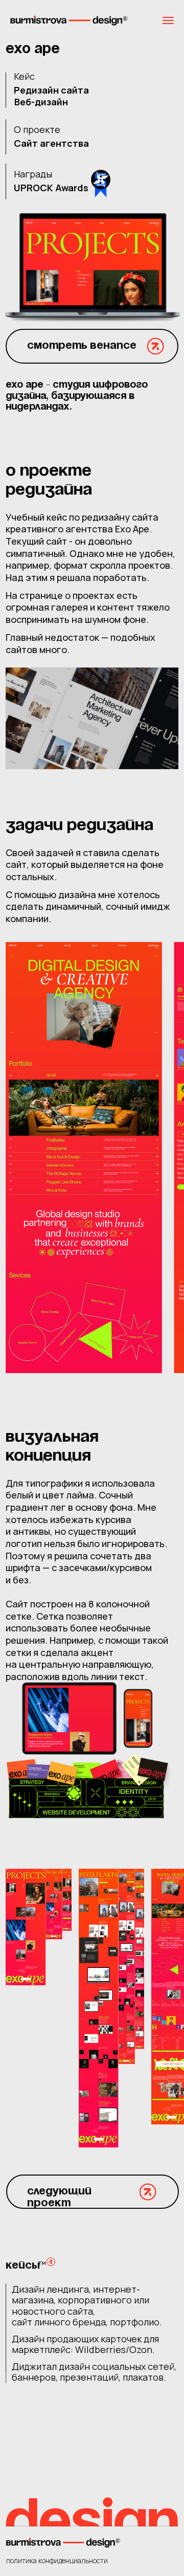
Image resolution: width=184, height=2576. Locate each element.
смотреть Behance (82, 346)
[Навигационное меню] (168, 20)
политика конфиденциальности (57, 2561)
